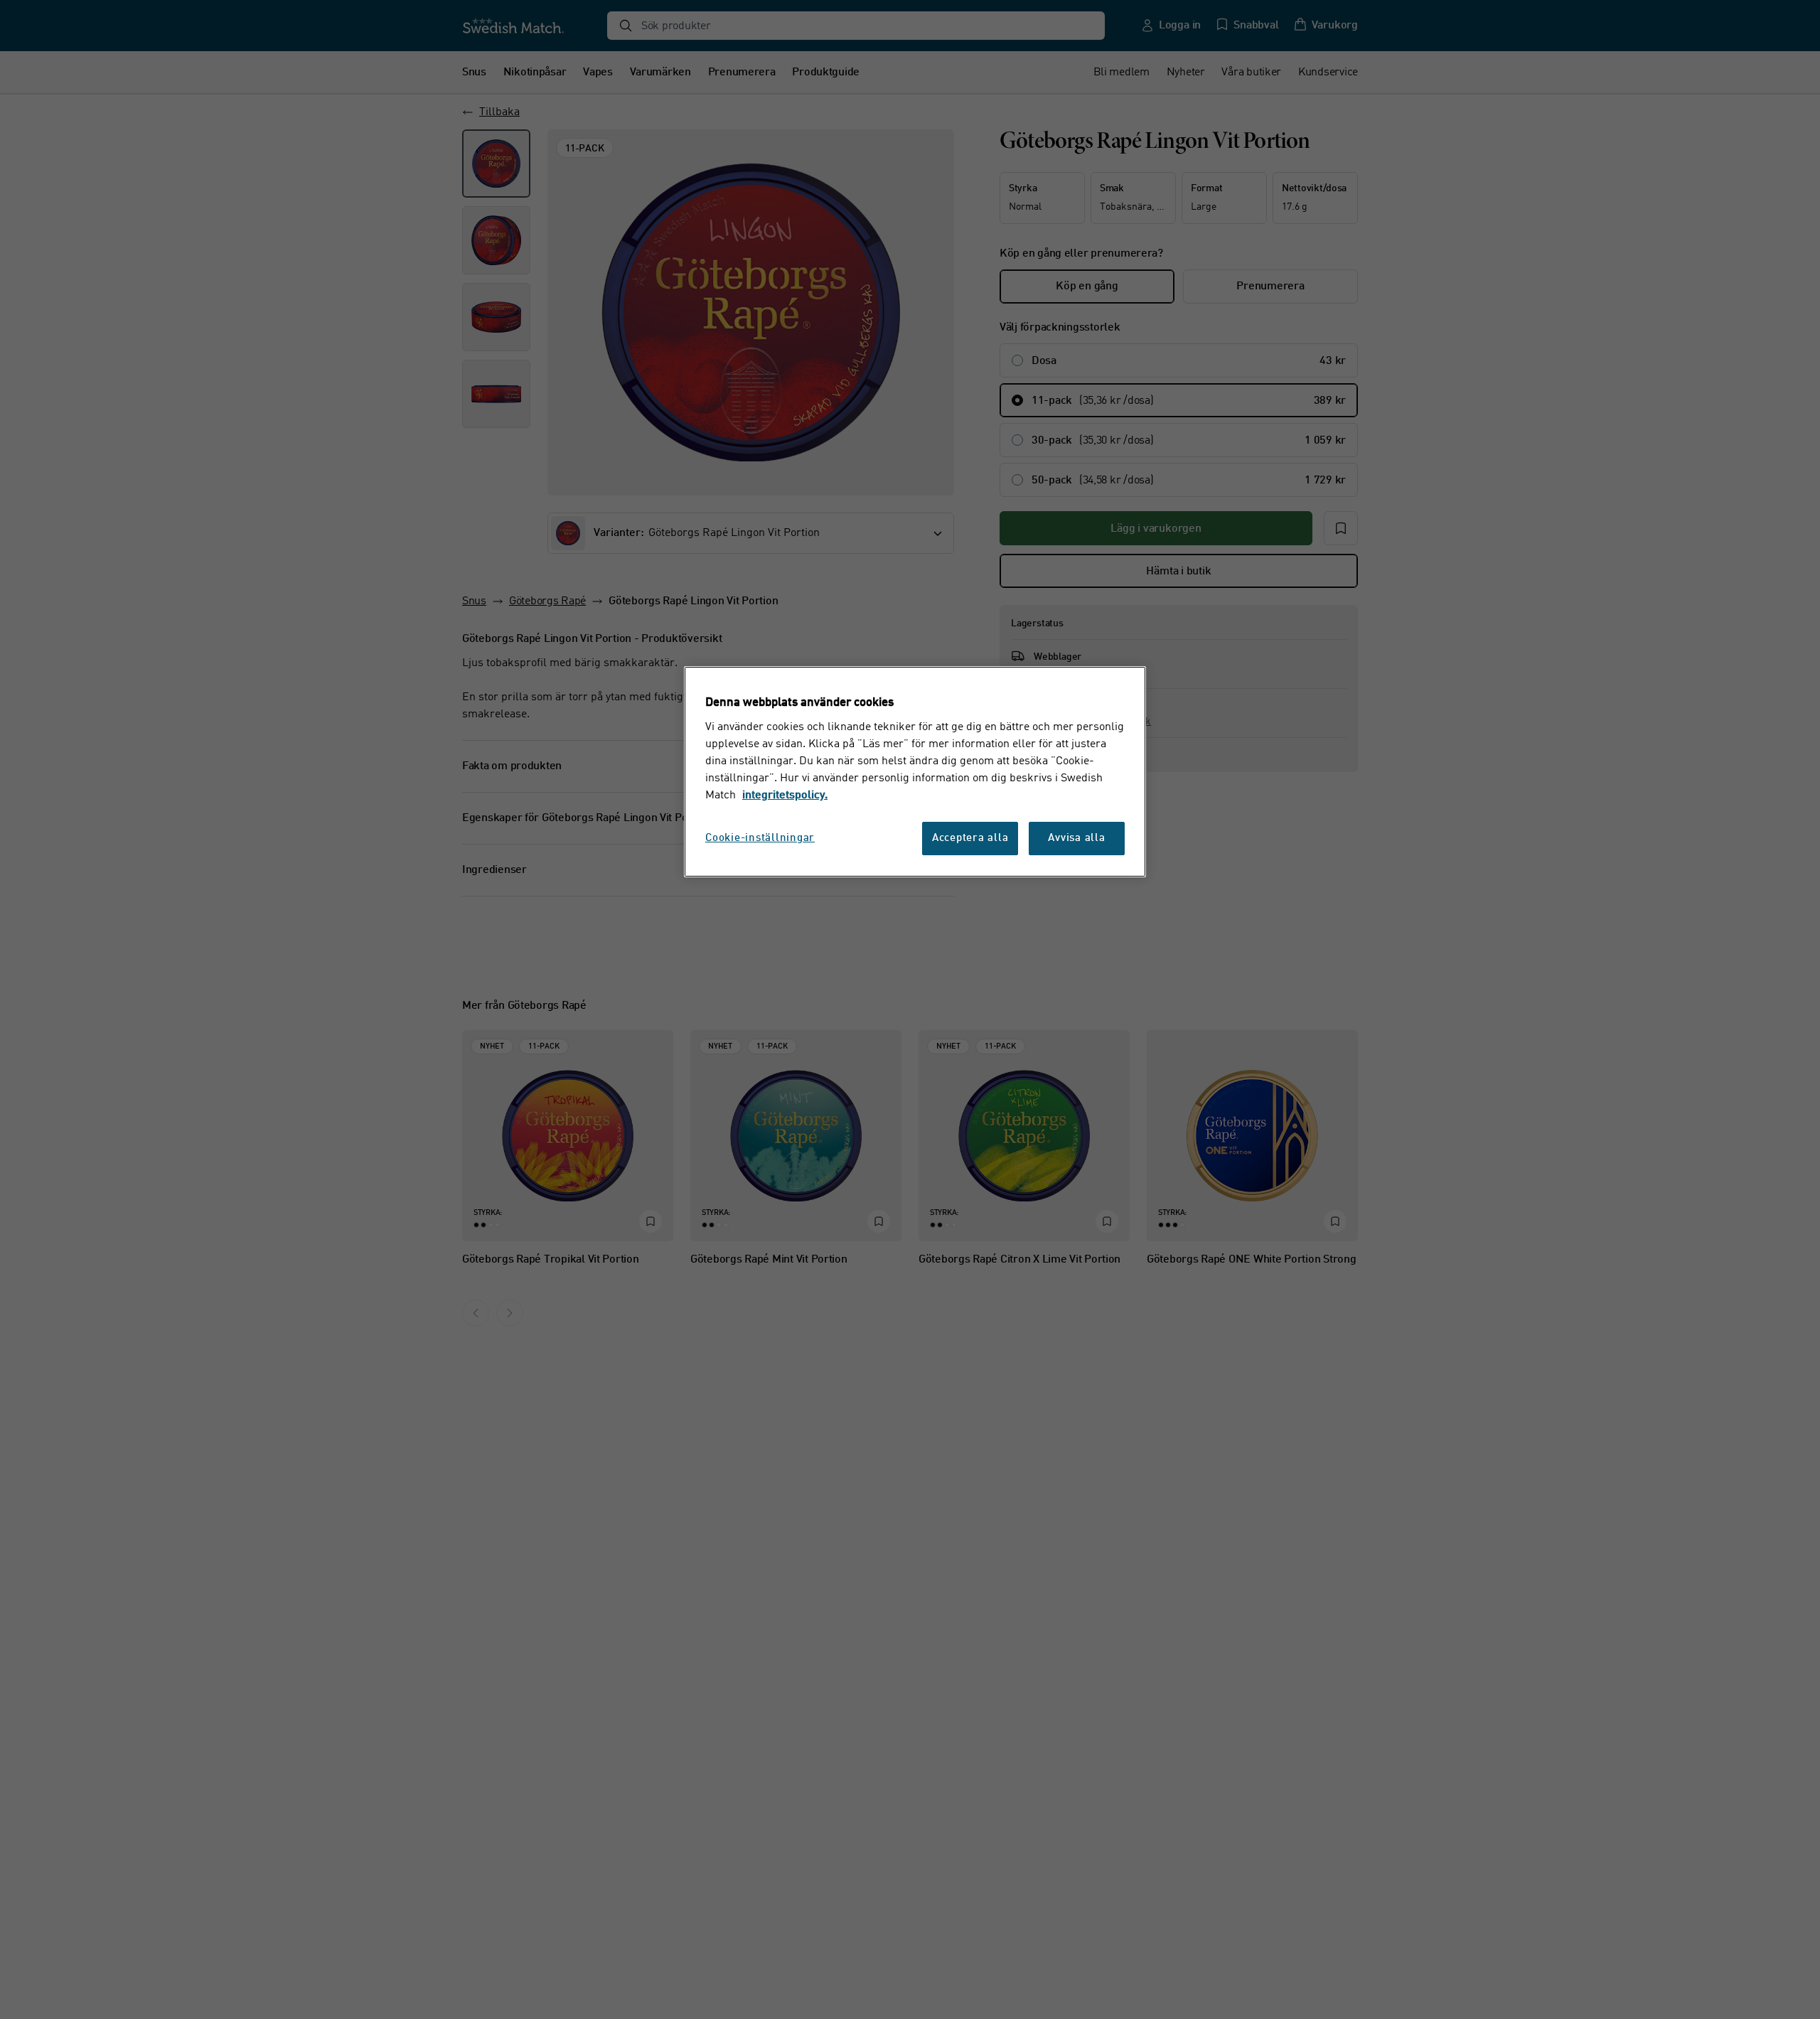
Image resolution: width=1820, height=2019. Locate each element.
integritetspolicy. (785, 796)
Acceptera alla (970, 839)
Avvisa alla (1076, 839)
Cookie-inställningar (760, 839)
